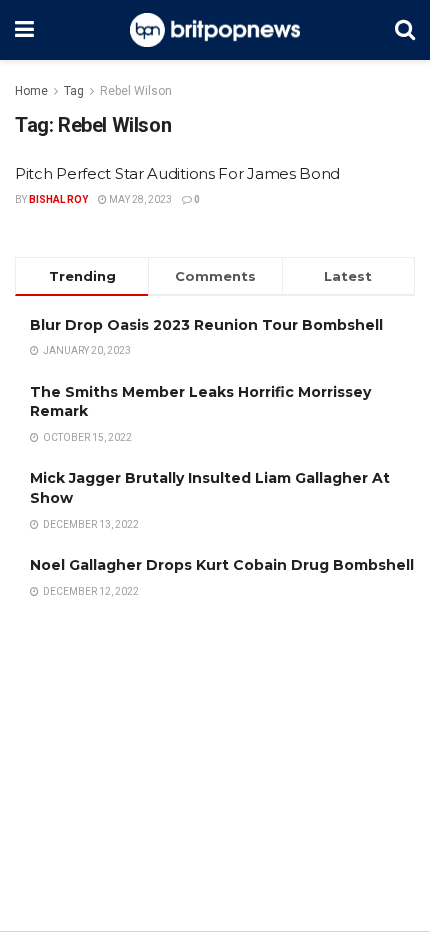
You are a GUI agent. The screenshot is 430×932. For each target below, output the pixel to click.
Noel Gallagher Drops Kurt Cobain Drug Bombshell (222, 565)
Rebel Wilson (136, 91)
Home (31, 91)
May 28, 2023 (139, 199)
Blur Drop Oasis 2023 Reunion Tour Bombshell (206, 325)
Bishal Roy (58, 199)
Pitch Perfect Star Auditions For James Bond (177, 173)
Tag (74, 91)
